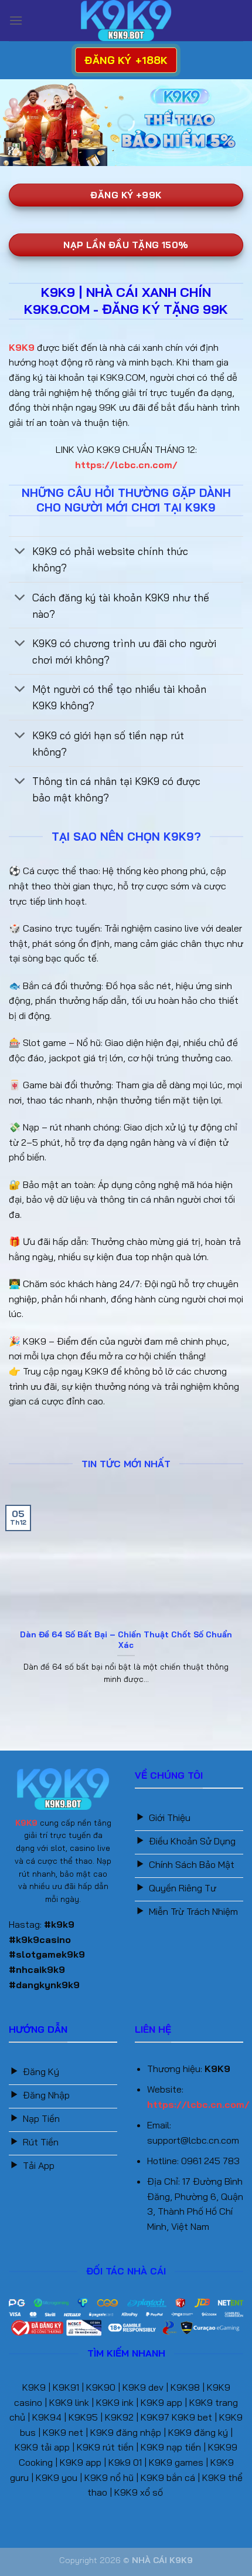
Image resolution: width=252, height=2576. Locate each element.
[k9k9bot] (126, 21)
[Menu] (16, 20)
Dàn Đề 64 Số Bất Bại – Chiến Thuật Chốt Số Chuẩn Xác (126, 1639)
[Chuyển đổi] (20, 552)
